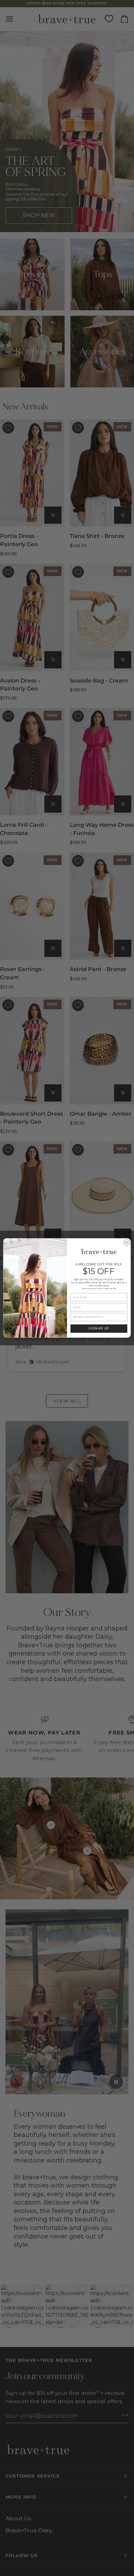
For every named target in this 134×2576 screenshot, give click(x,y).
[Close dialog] (127, 1243)
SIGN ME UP (99, 1329)
